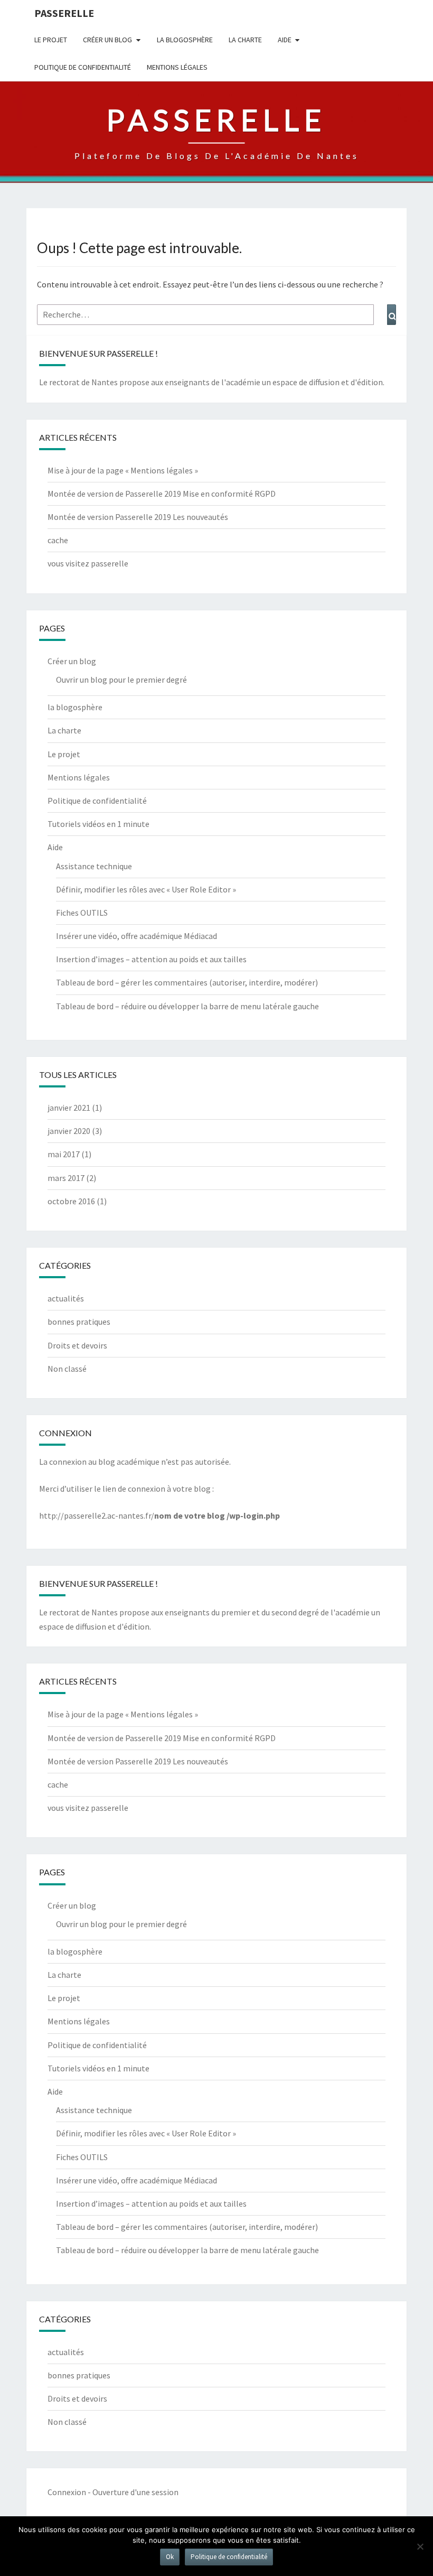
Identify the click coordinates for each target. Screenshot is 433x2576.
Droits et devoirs (77, 1345)
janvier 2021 (69, 1108)
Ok (170, 2557)
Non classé (67, 1369)
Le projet (51, 40)
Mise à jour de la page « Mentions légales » (123, 470)
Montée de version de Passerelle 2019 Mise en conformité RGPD (162, 494)
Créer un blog (107, 40)
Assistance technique (94, 866)
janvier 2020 (69, 1131)
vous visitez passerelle (88, 563)
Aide (285, 40)
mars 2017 (66, 1178)
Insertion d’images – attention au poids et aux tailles (151, 959)
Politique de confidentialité (83, 67)
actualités (66, 1298)
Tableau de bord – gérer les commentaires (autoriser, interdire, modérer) (187, 982)
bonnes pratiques (79, 1322)
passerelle (64, 13)
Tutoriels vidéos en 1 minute (98, 824)
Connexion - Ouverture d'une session (113, 2492)
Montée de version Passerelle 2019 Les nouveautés (138, 517)
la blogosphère (185, 40)
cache (58, 540)
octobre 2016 (71, 1201)
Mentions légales (177, 67)
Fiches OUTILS (82, 913)
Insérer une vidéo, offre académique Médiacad (137, 936)
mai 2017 (64, 1154)
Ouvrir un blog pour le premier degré (121, 680)
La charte (245, 40)
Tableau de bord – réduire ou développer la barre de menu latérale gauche (187, 1006)
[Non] (420, 2546)
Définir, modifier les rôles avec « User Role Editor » (146, 889)
